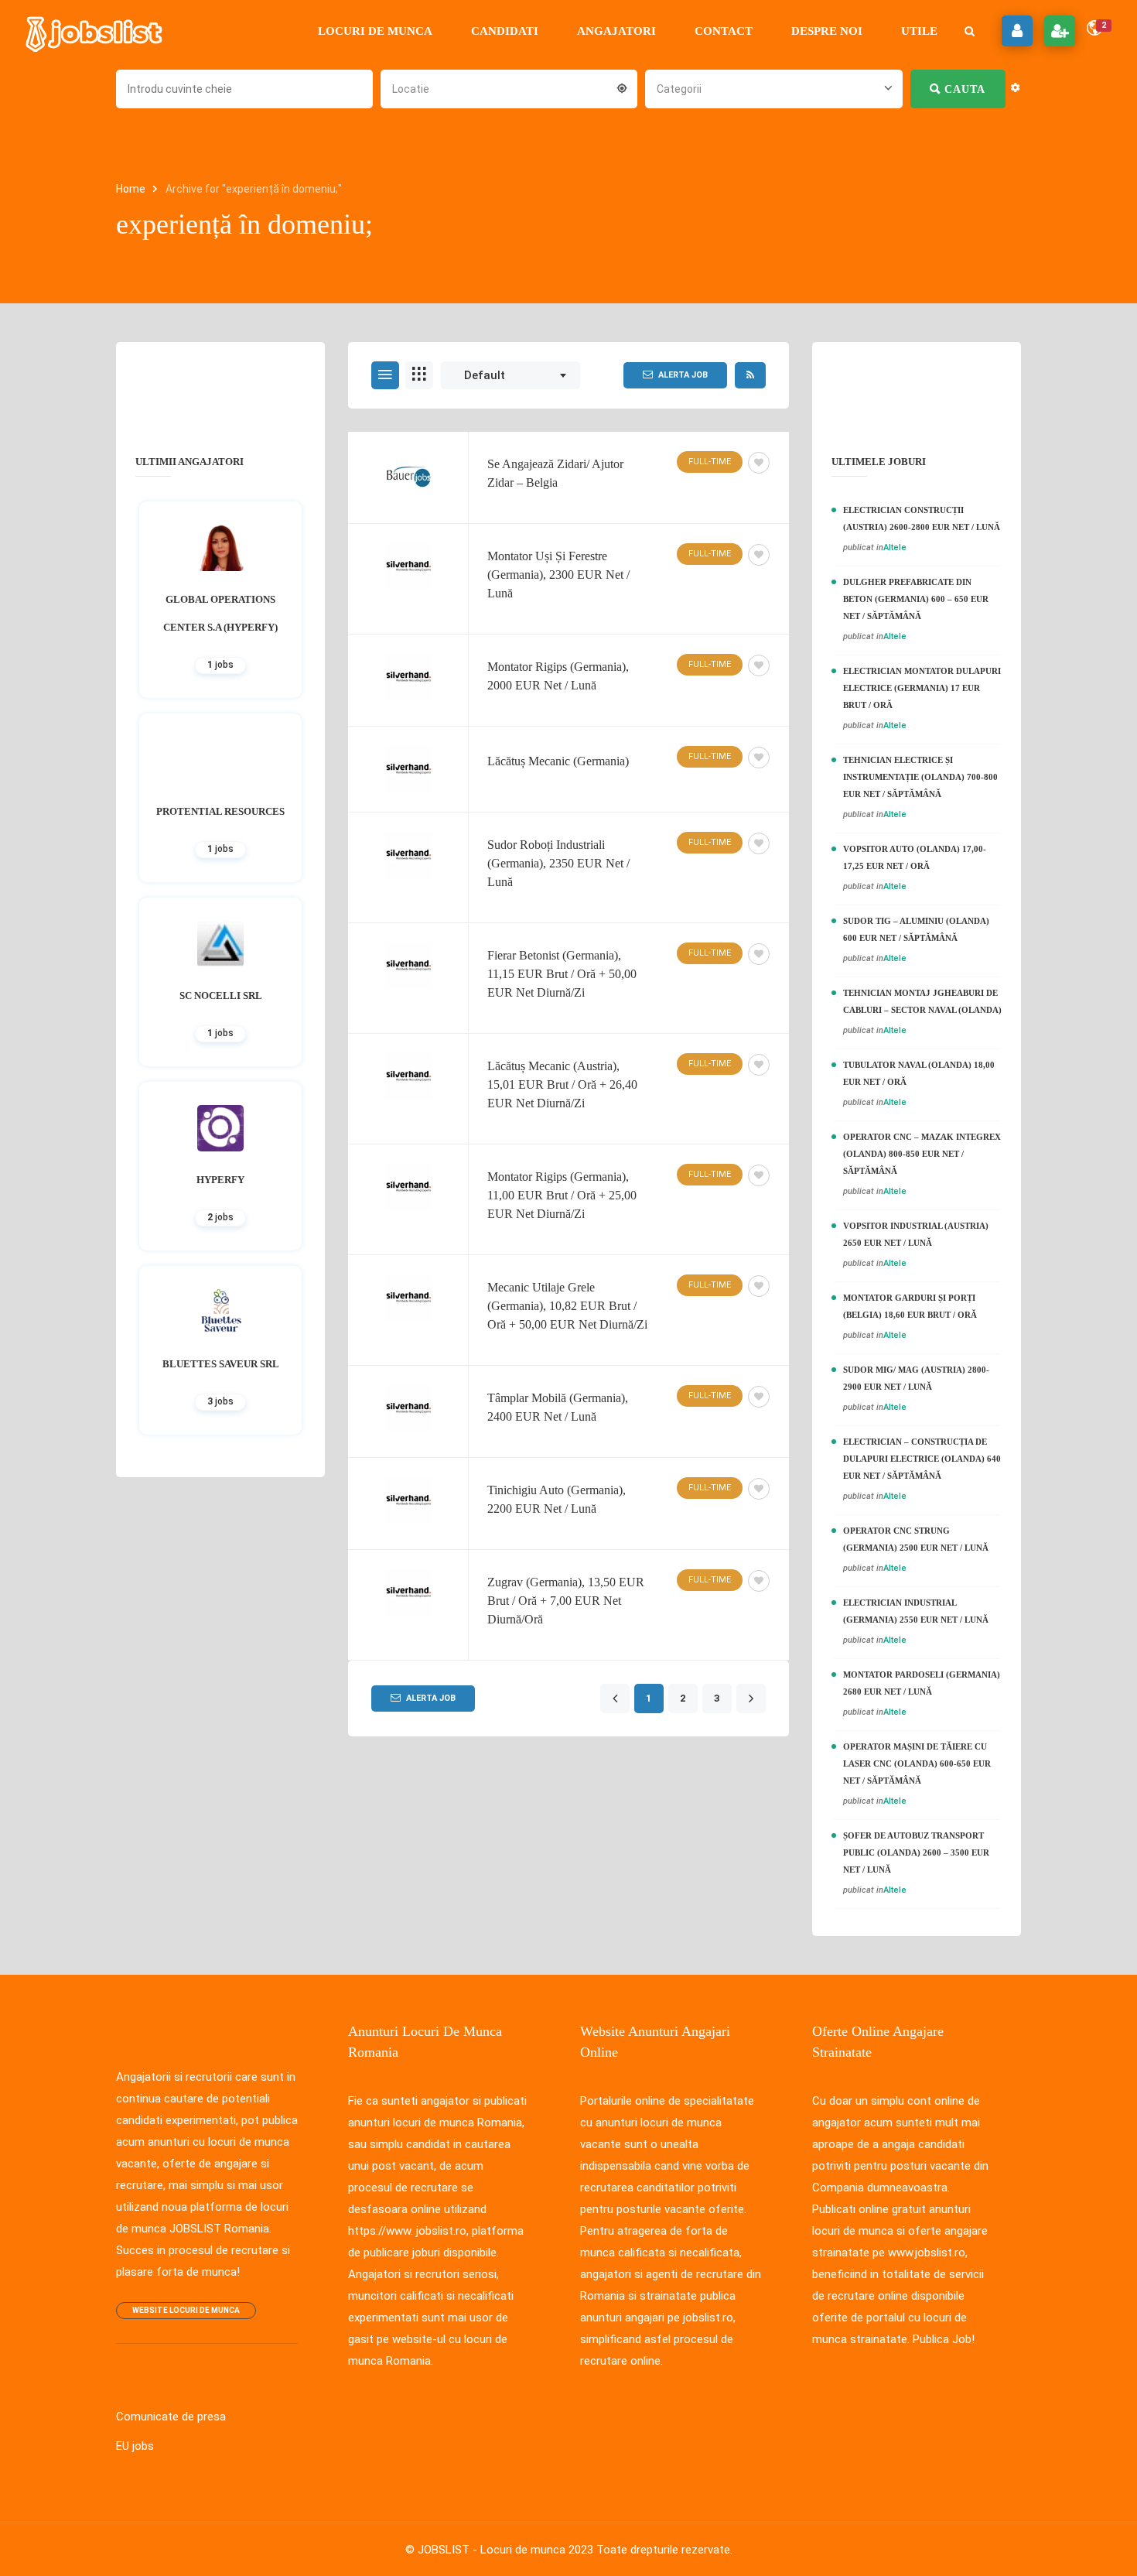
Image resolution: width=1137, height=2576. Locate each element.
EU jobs (135, 2446)
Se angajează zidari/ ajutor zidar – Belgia (555, 473)
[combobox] (509, 87)
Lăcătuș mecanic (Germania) (558, 761)
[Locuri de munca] (95, 31)
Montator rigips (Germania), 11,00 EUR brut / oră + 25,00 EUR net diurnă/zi (562, 1195)
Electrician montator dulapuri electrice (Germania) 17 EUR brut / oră (922, 688)
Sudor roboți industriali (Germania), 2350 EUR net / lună (558, 863)
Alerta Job (683, 375)
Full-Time (710, 462)
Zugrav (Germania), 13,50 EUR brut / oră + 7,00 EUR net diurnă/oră (566, 1601)
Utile (919, 31)
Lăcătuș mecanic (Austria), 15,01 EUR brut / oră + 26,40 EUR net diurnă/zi (562, 1084)
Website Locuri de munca (186, 2310)
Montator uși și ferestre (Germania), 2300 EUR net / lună (558, 575)
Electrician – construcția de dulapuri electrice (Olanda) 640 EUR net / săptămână (922, 1459)
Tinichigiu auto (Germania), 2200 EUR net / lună (557, 1499)
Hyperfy (220, 1180)
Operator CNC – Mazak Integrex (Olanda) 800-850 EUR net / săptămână (922, 1154)
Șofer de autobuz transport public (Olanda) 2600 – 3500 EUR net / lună (916, 1852)
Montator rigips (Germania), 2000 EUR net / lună (558, 676)
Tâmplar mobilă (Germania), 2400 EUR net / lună (558, 1407)
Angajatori (616, 31)
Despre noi (827, 31)
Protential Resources (220, 811)
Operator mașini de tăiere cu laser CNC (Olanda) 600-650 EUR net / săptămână (917, 1764)
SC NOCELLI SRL (221, 996)
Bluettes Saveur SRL (221, 1364)
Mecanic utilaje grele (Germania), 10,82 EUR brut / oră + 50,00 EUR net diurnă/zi (567, 1306)
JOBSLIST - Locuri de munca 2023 (505, 2550)
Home (132, 189)
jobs (220, 665)
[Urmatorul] (751, 1699)
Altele (895, 547)
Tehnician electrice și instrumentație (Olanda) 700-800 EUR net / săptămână (920, 777)
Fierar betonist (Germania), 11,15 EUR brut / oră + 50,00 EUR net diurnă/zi (562, 974)
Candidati (505, 31)
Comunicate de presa (171, 2417)
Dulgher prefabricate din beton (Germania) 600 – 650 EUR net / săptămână (916, 599)
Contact (724, 31)
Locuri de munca (375, 31)
